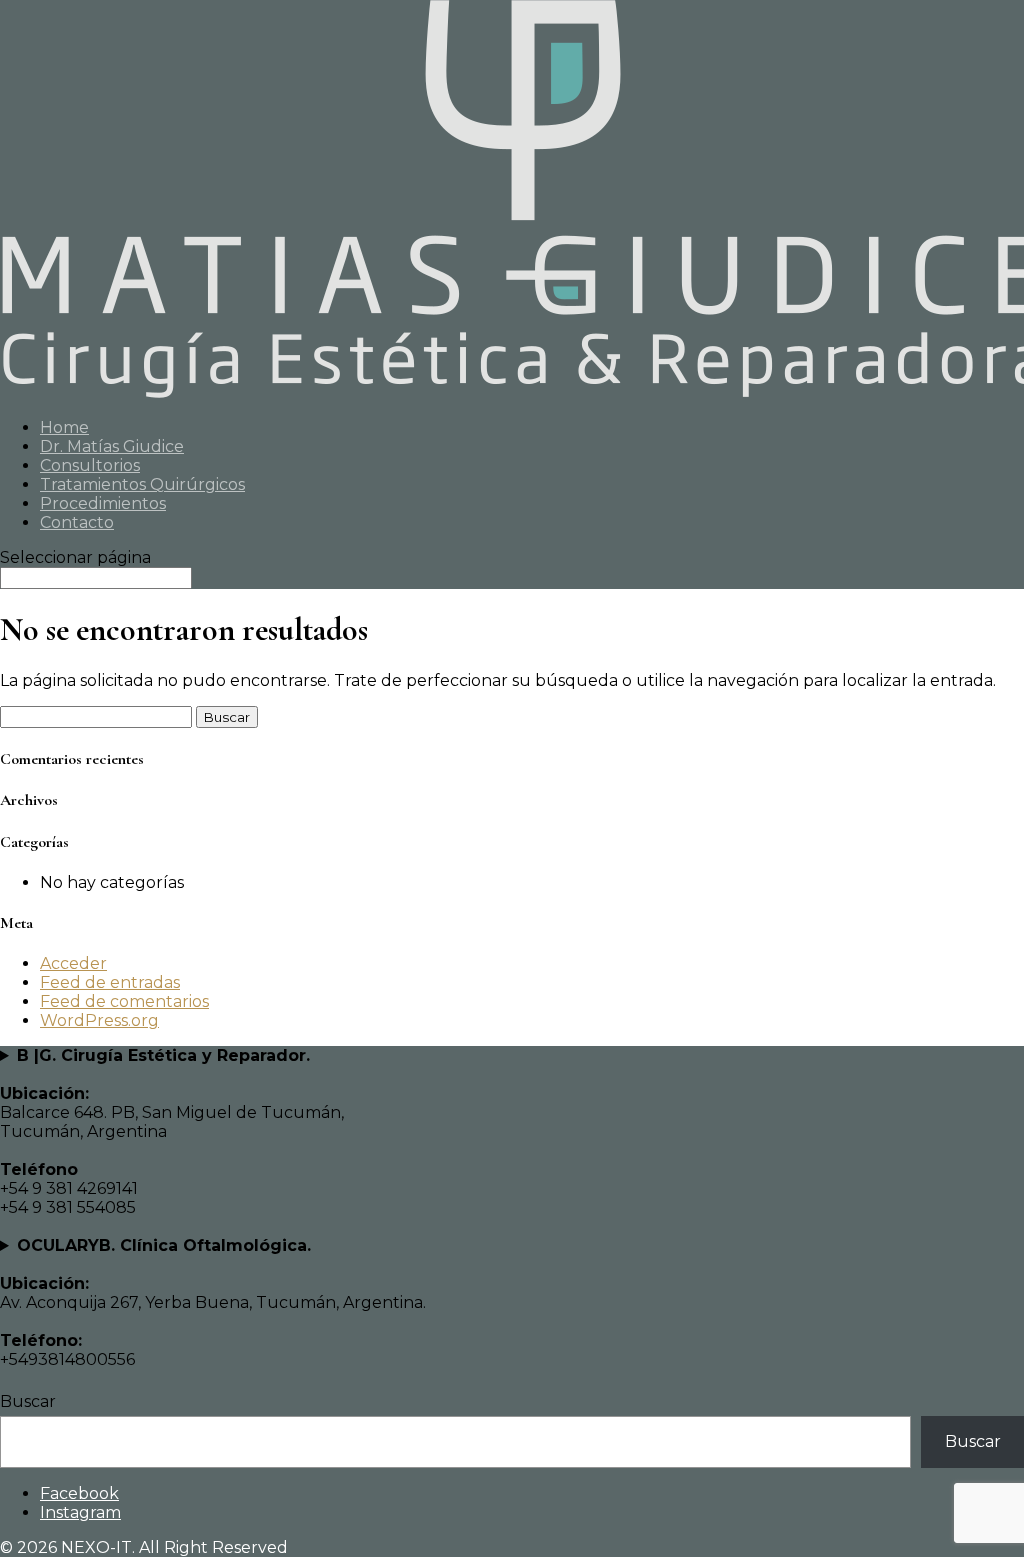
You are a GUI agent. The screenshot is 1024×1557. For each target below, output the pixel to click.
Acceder (73, 963)
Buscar (28, 1401)
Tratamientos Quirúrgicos (142, 484)
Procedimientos (103, 503)
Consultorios (90, 465)
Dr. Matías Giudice (112, 446)
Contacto (77, 522)
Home (64, 427)
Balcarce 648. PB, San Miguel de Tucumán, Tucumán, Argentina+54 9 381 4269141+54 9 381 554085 (172, 1131)
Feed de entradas (110, 982)
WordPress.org (99, 1020)
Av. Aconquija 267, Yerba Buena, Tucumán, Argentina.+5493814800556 (213, 1302)
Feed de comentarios (124, 1001)
